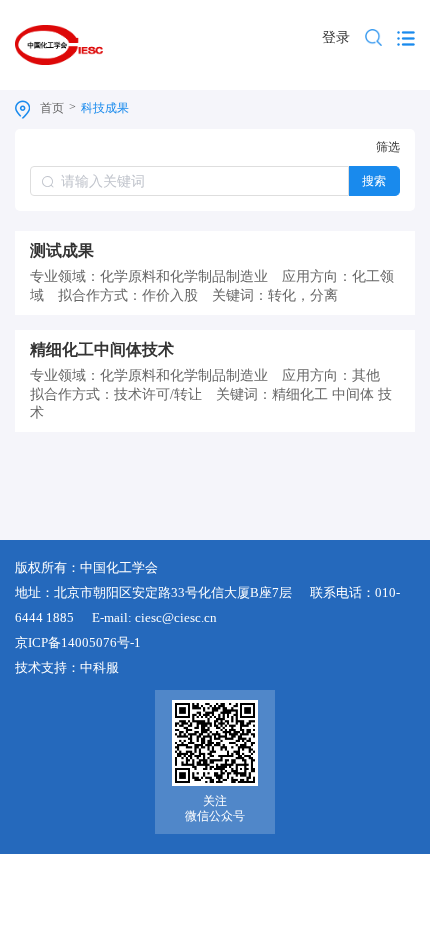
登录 (336, 37)
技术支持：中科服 (67, 667)
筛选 (388, 147)
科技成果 (105, 108)
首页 (52, 108)
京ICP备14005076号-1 (78, 642)
